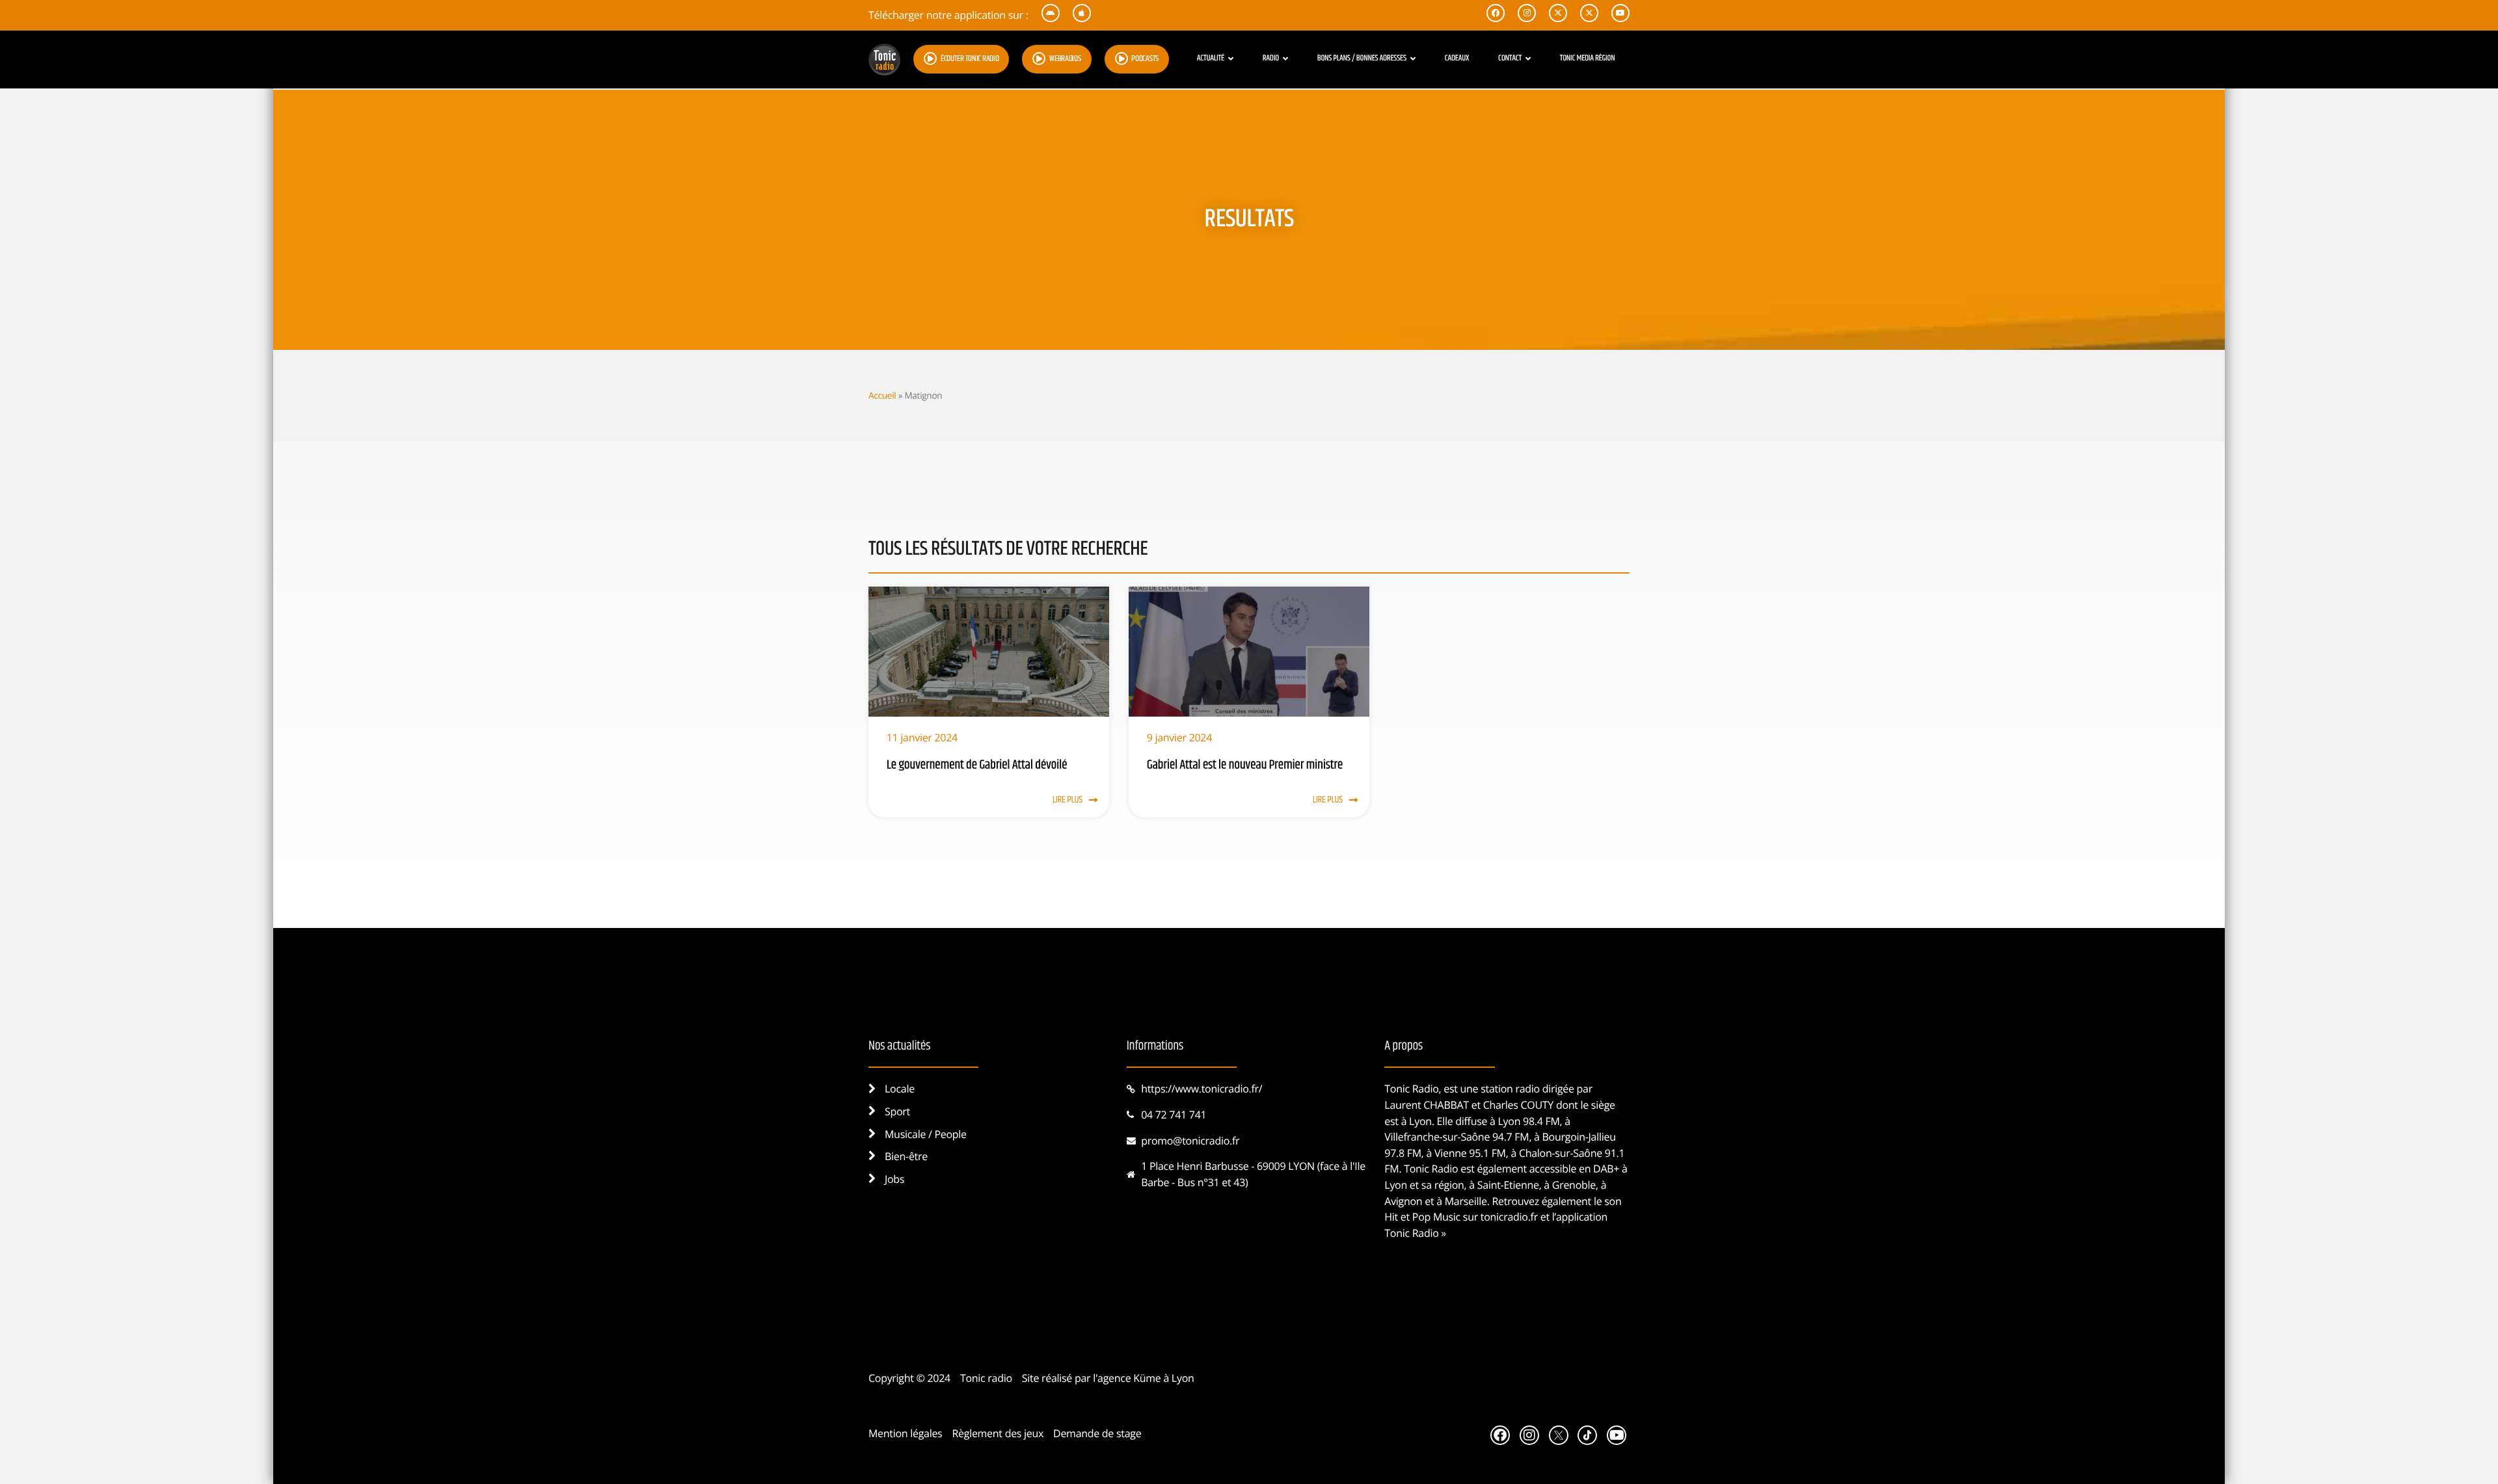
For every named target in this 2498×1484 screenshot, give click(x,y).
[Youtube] (1617, 1435)
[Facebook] (1500, 1435)
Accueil (882, 395)
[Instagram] (1529, 1435)
